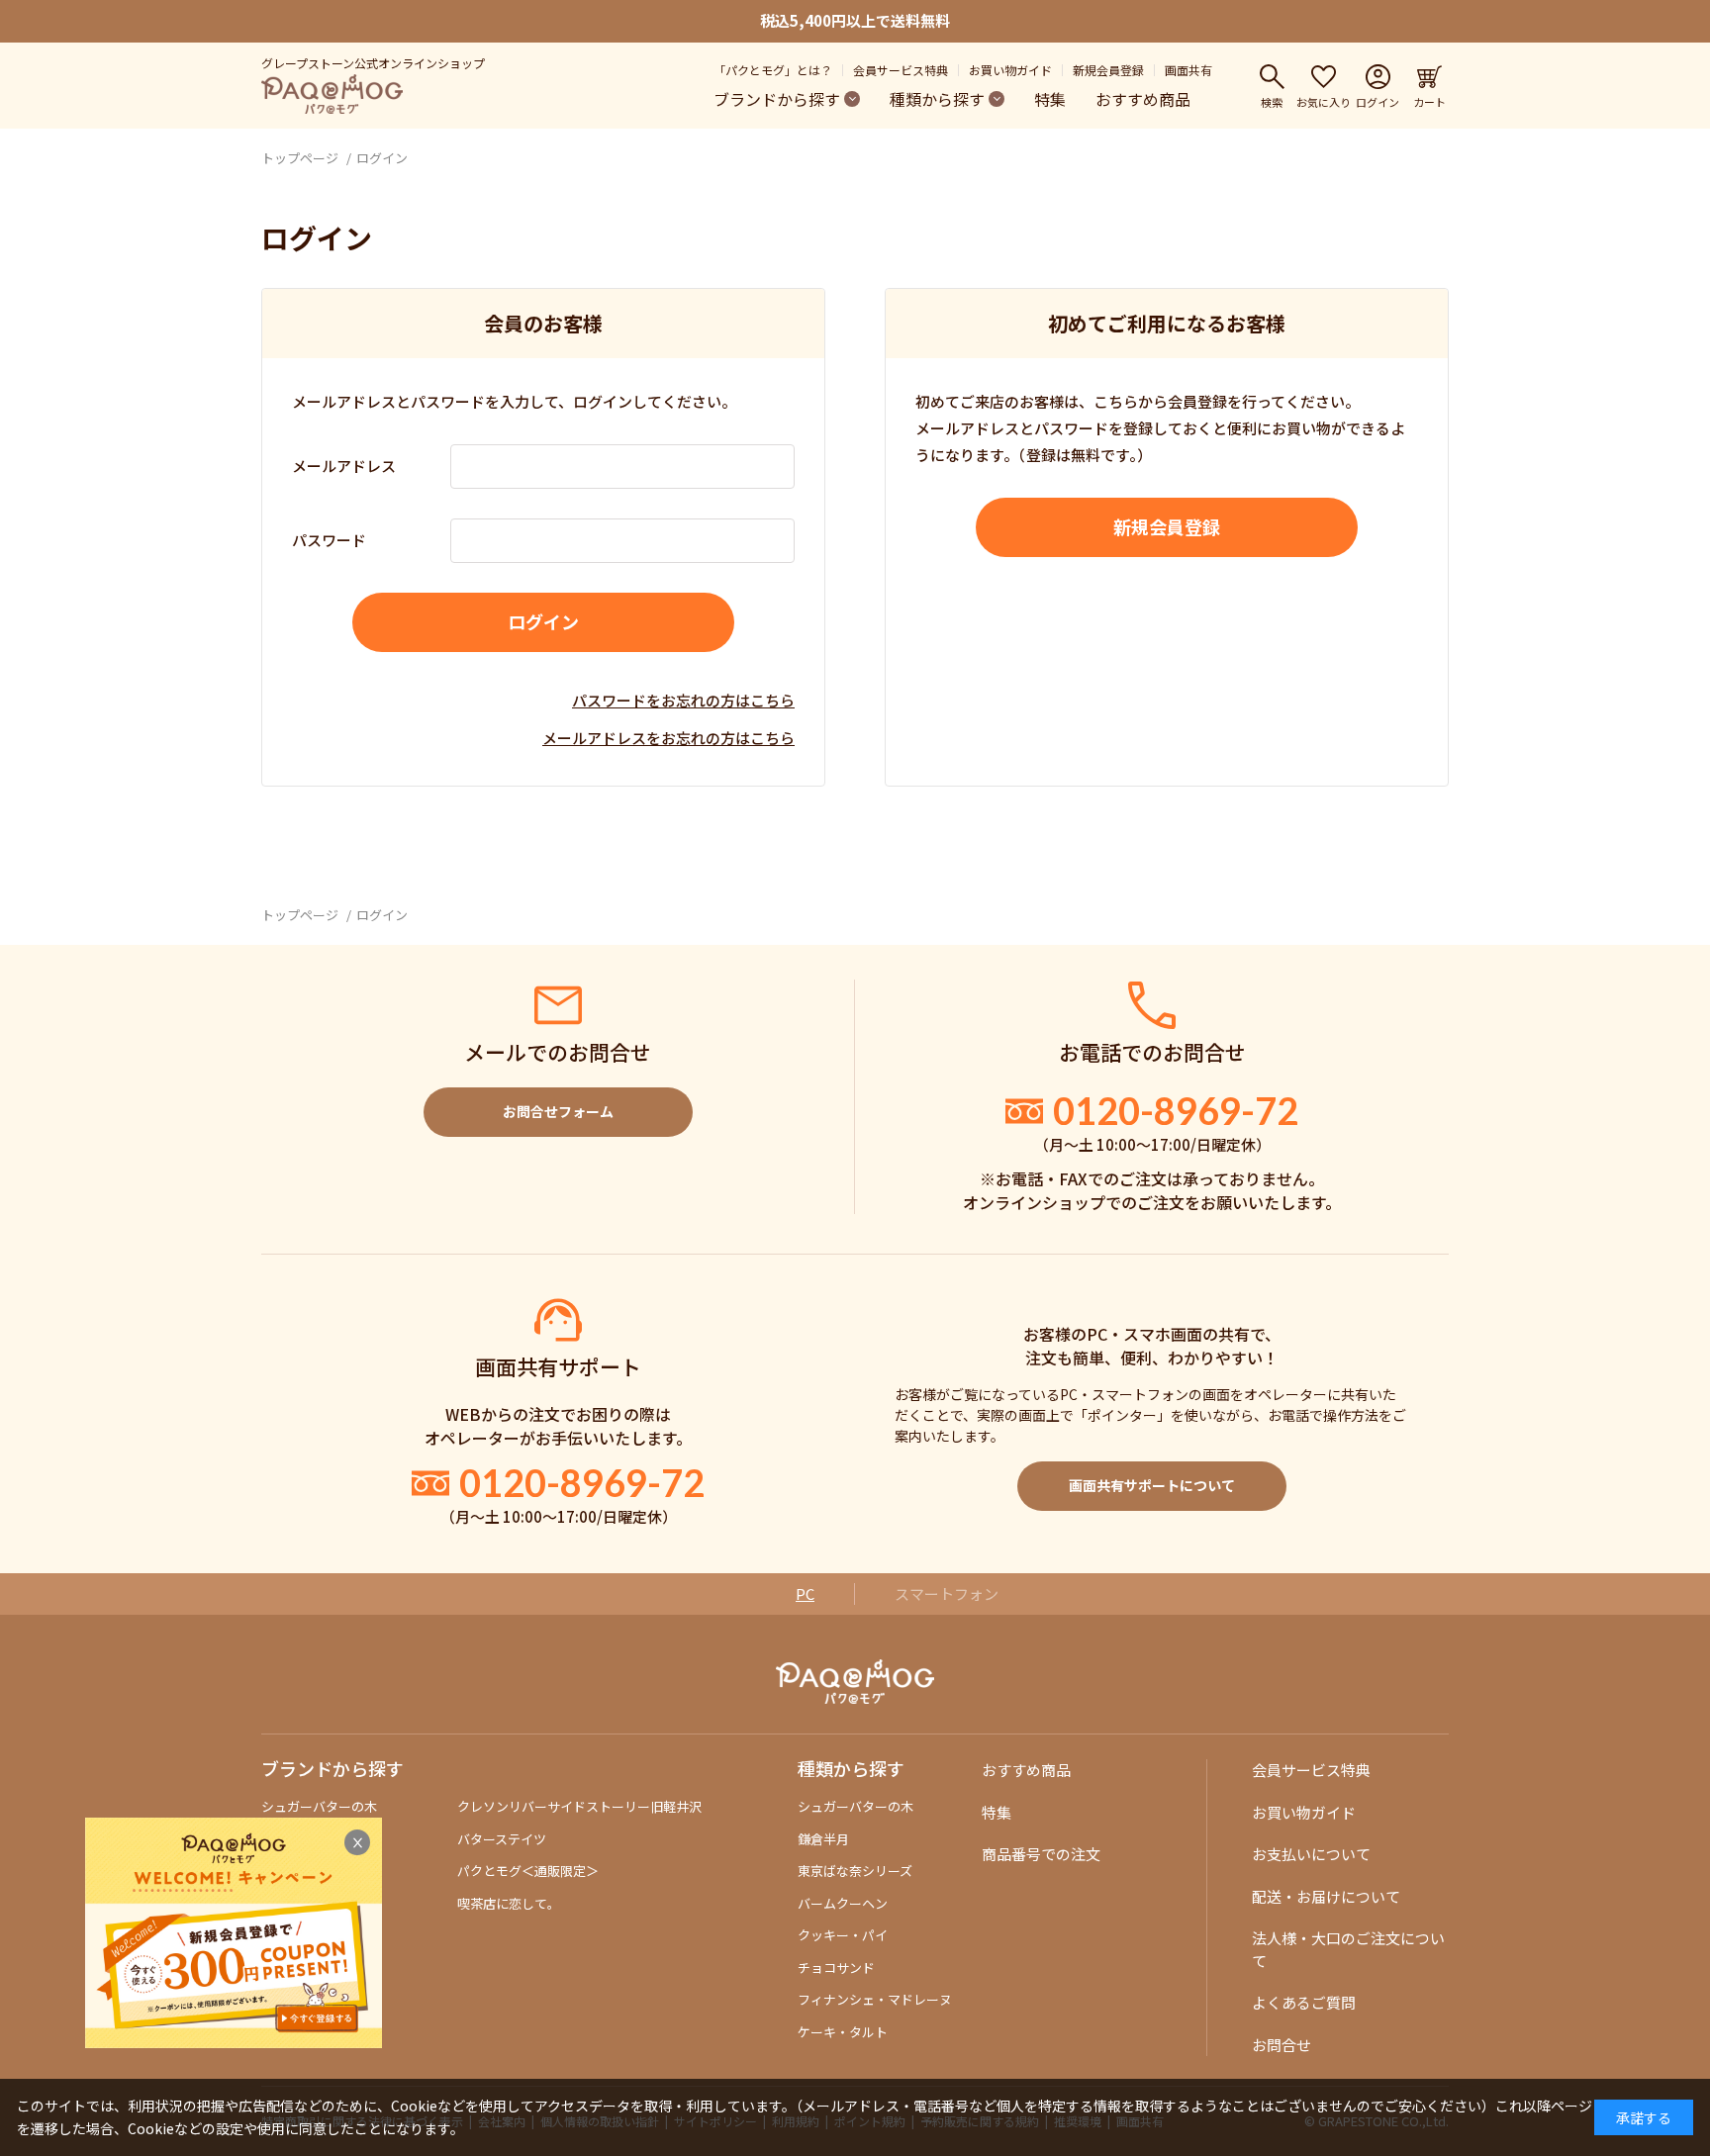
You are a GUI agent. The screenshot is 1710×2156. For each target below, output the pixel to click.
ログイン (1377, 101)
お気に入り (1324, 101)
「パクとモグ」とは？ (773, 70)
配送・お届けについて (1326, 1896)
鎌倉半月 (823, 1839)
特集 (1050, 99)
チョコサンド (836, 1968)
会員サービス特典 (901, 70)
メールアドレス (344, 466)
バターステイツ (502, 1839)
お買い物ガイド (1010, 70)
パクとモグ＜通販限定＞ (528, 1871)
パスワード (329, 540)
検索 (1272, 101)
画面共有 (1188, 70)
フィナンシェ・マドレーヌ (875, 1999)
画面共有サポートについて (1152, 1485)
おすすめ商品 (1143, 99)
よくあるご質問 (1304, 2002)
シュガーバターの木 (319, 1806)
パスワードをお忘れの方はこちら (683, 700)
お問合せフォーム (558, 1111)
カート (1429, 101)
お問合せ (1282, 2045)
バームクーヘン (843, 1903)
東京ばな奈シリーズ (855, 1871)
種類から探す (937, 99)
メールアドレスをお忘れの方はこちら (668, 738)
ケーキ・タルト (843, 2032)
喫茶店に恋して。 (509, 1903)
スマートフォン (947, 1594)
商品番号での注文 (1041, 1854)
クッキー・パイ (843, 1935)
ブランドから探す (777, 99)
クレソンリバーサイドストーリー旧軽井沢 (579, 1806)
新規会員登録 (1108, 70)
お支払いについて (1311, 1854)
